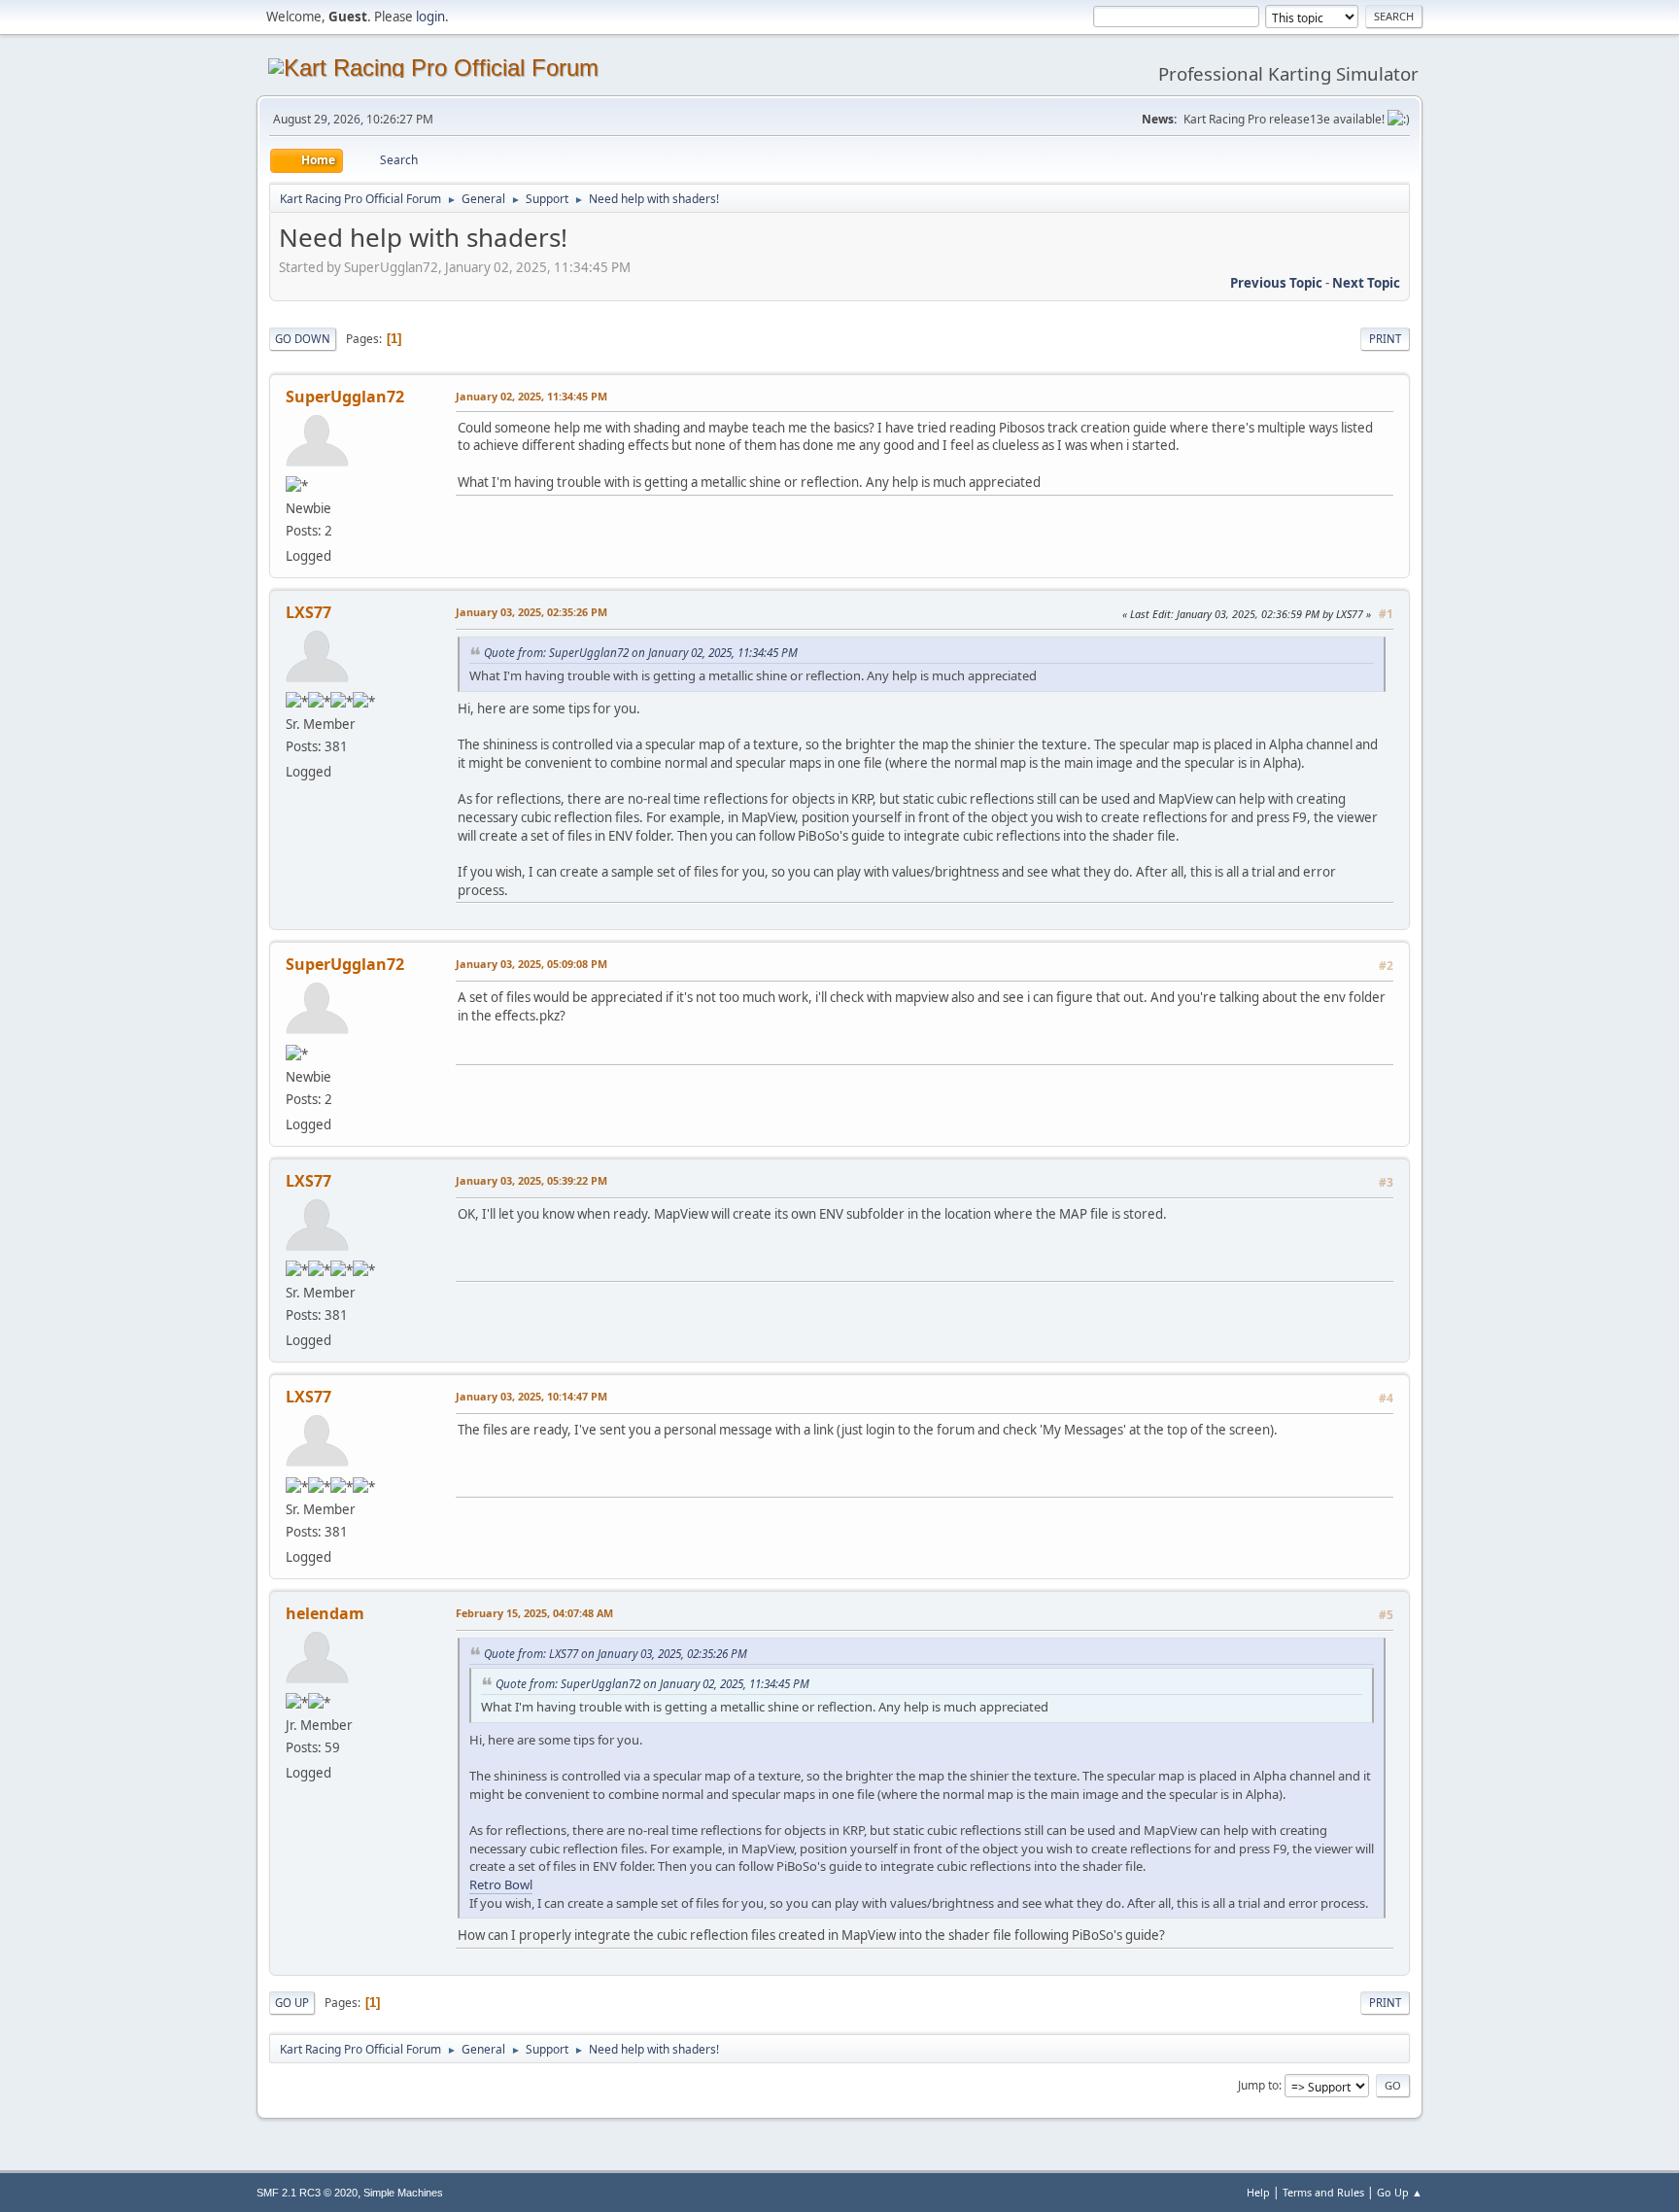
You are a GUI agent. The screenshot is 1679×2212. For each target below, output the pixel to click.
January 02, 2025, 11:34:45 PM (531, 396)
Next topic (1366, 283)
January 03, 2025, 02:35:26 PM (531, 612)
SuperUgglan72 (345, 397)
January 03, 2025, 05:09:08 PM (531, 964)
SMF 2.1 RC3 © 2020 (307, 2193)
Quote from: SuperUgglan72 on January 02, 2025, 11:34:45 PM (641, 652)
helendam (325, 1613)
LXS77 (308, 612)
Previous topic (1276, 283)
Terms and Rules (1323, 2192)
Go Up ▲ (1400, 2192)
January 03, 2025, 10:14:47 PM (531, 1396)
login (430, 17)
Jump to (1258, 2085)
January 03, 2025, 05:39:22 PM (531, 1180)
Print (1385, 339)
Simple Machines (403, 2193)
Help (1258, 2192)
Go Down (303, 339)
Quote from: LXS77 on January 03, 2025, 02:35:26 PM (616, 1653)
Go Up (292, 2003)
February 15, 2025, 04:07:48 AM (534, 1613)
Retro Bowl (501, 1884)
